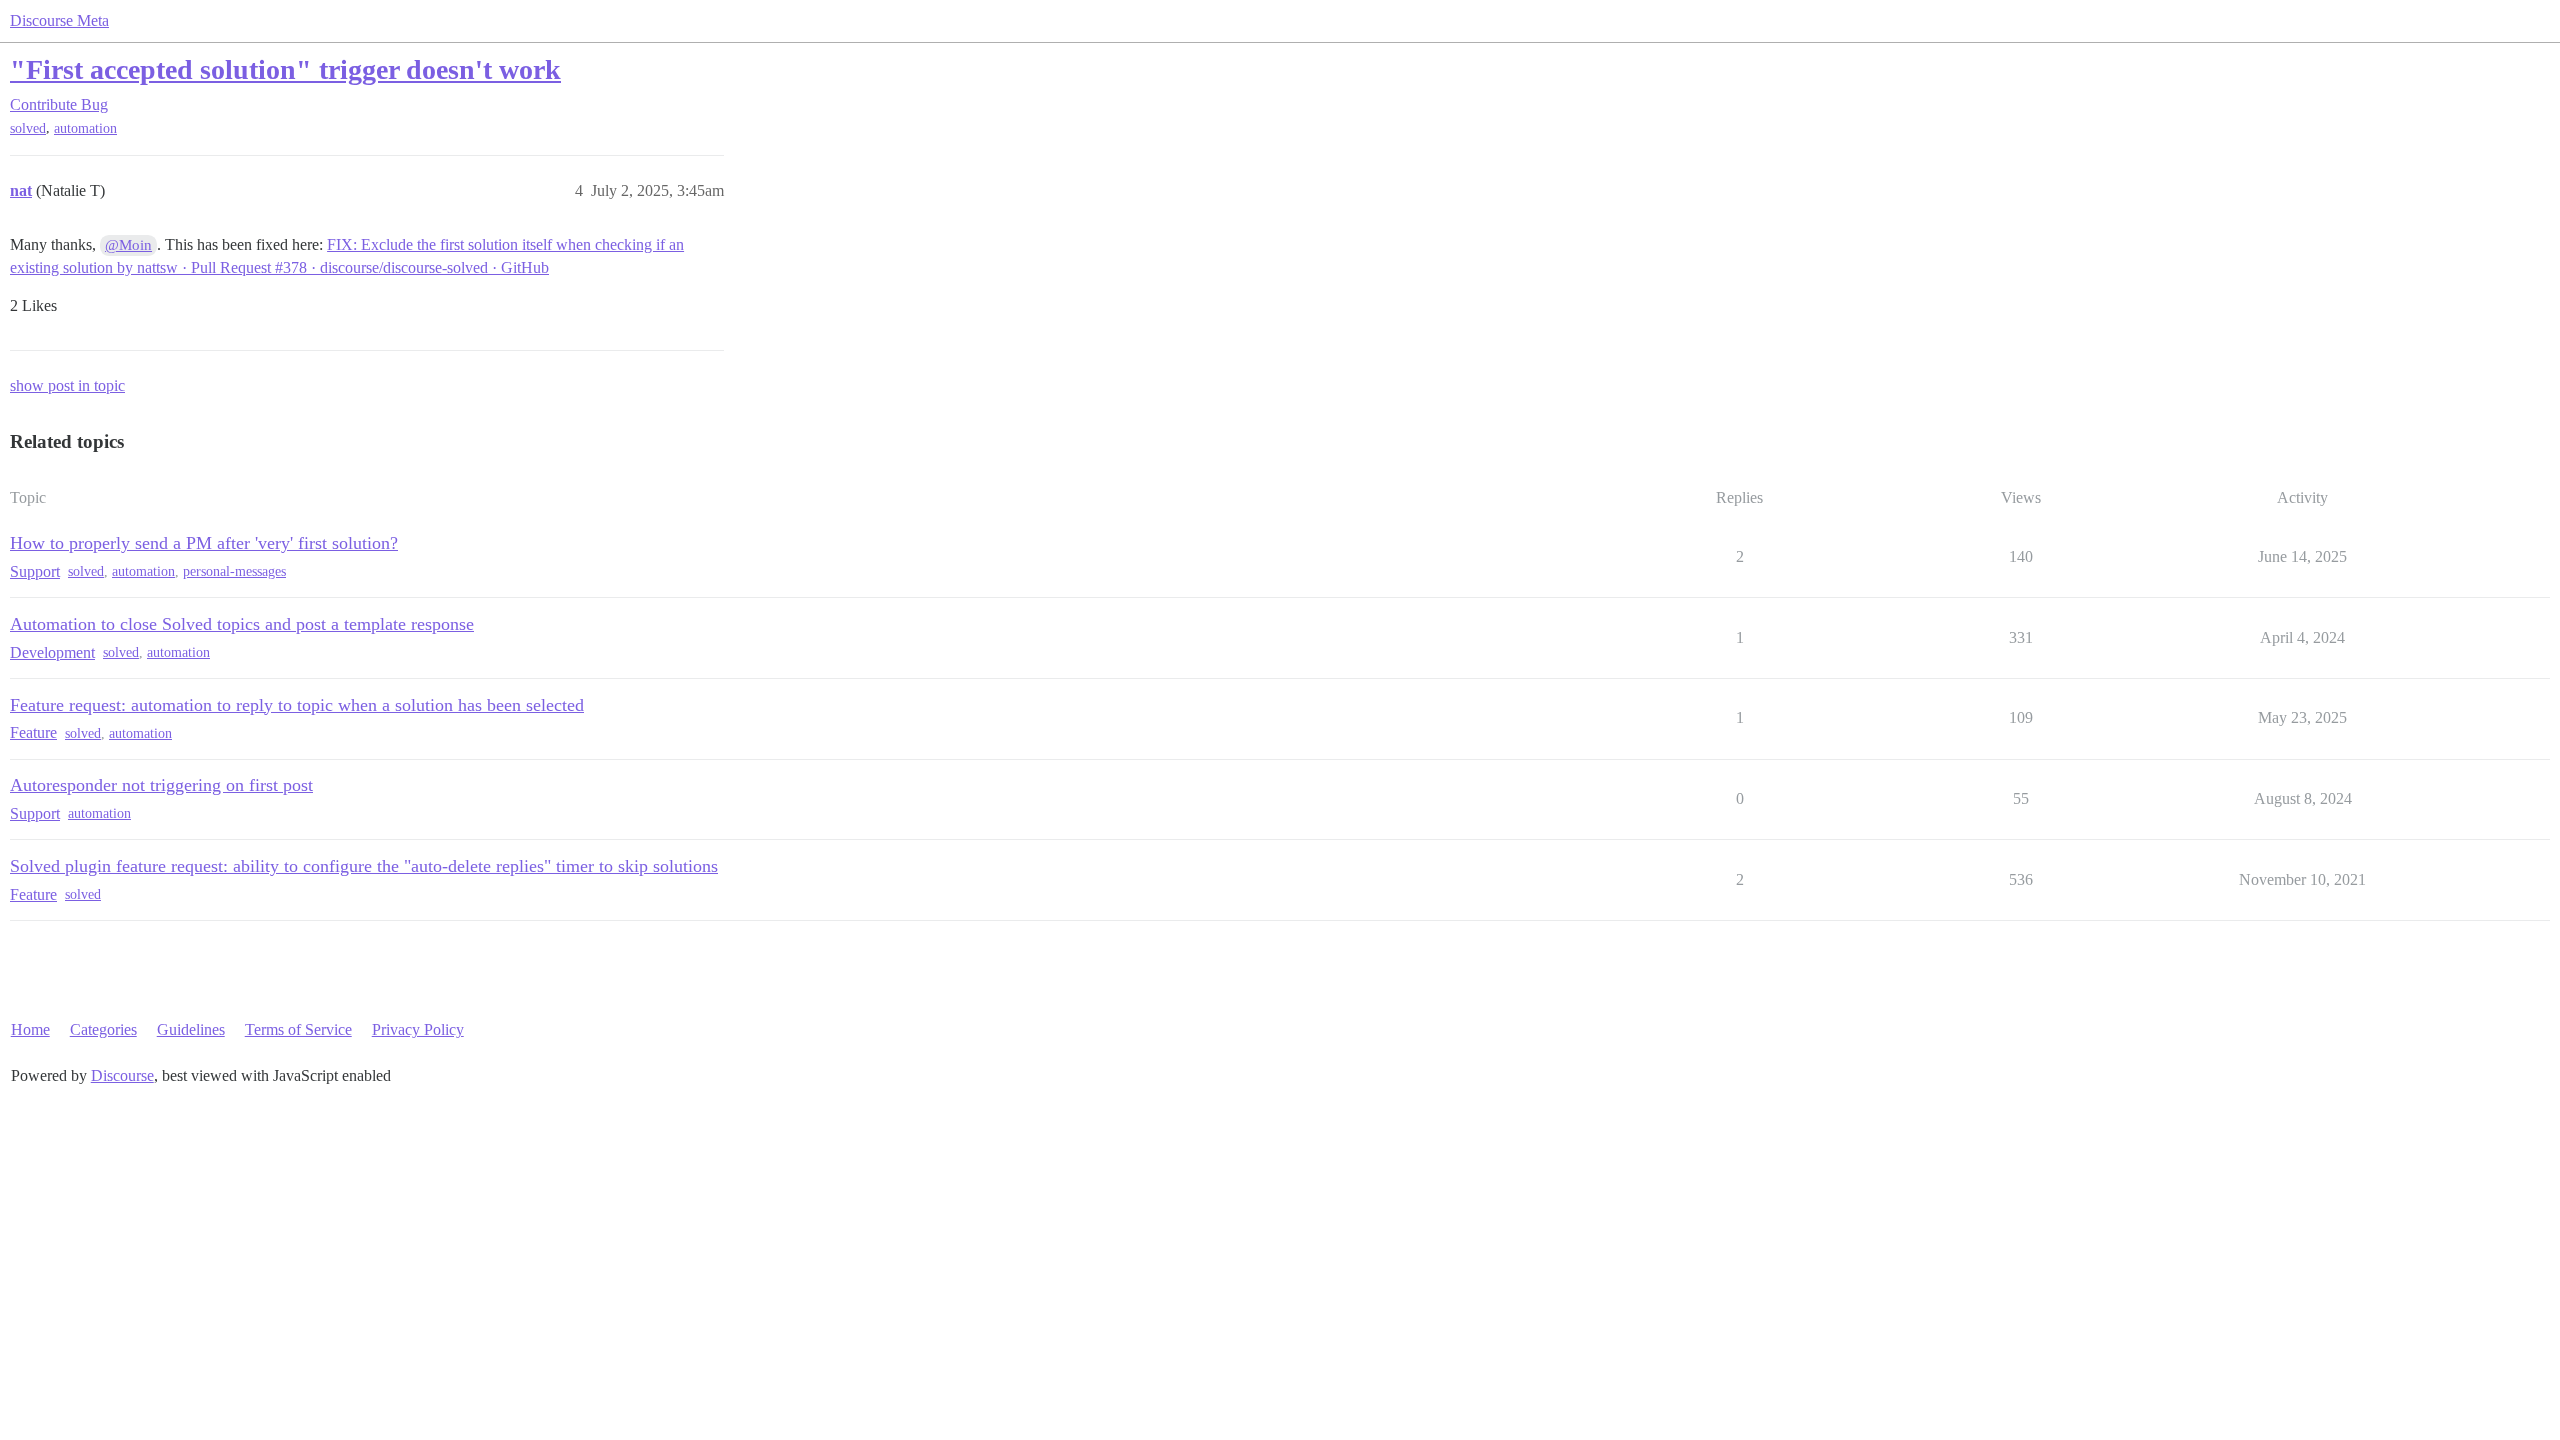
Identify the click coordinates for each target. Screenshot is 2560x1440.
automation (85, 128)
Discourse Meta (59, 20)
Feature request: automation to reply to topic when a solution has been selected (297, 705)
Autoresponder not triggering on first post (161, 785)
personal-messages (234, 571)
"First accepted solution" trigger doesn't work (285, 69)
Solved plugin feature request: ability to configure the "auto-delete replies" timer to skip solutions (364, 866)
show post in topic (67, 385)
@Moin (128, 245)
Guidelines (191, 1029)
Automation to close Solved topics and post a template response (242, 624)
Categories (103, 1029)
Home (30, 1029)
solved (28, 128)
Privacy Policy (418, 1029)
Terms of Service (298, 1029)
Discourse (122, 1075)
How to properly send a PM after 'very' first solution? (204, 543)
